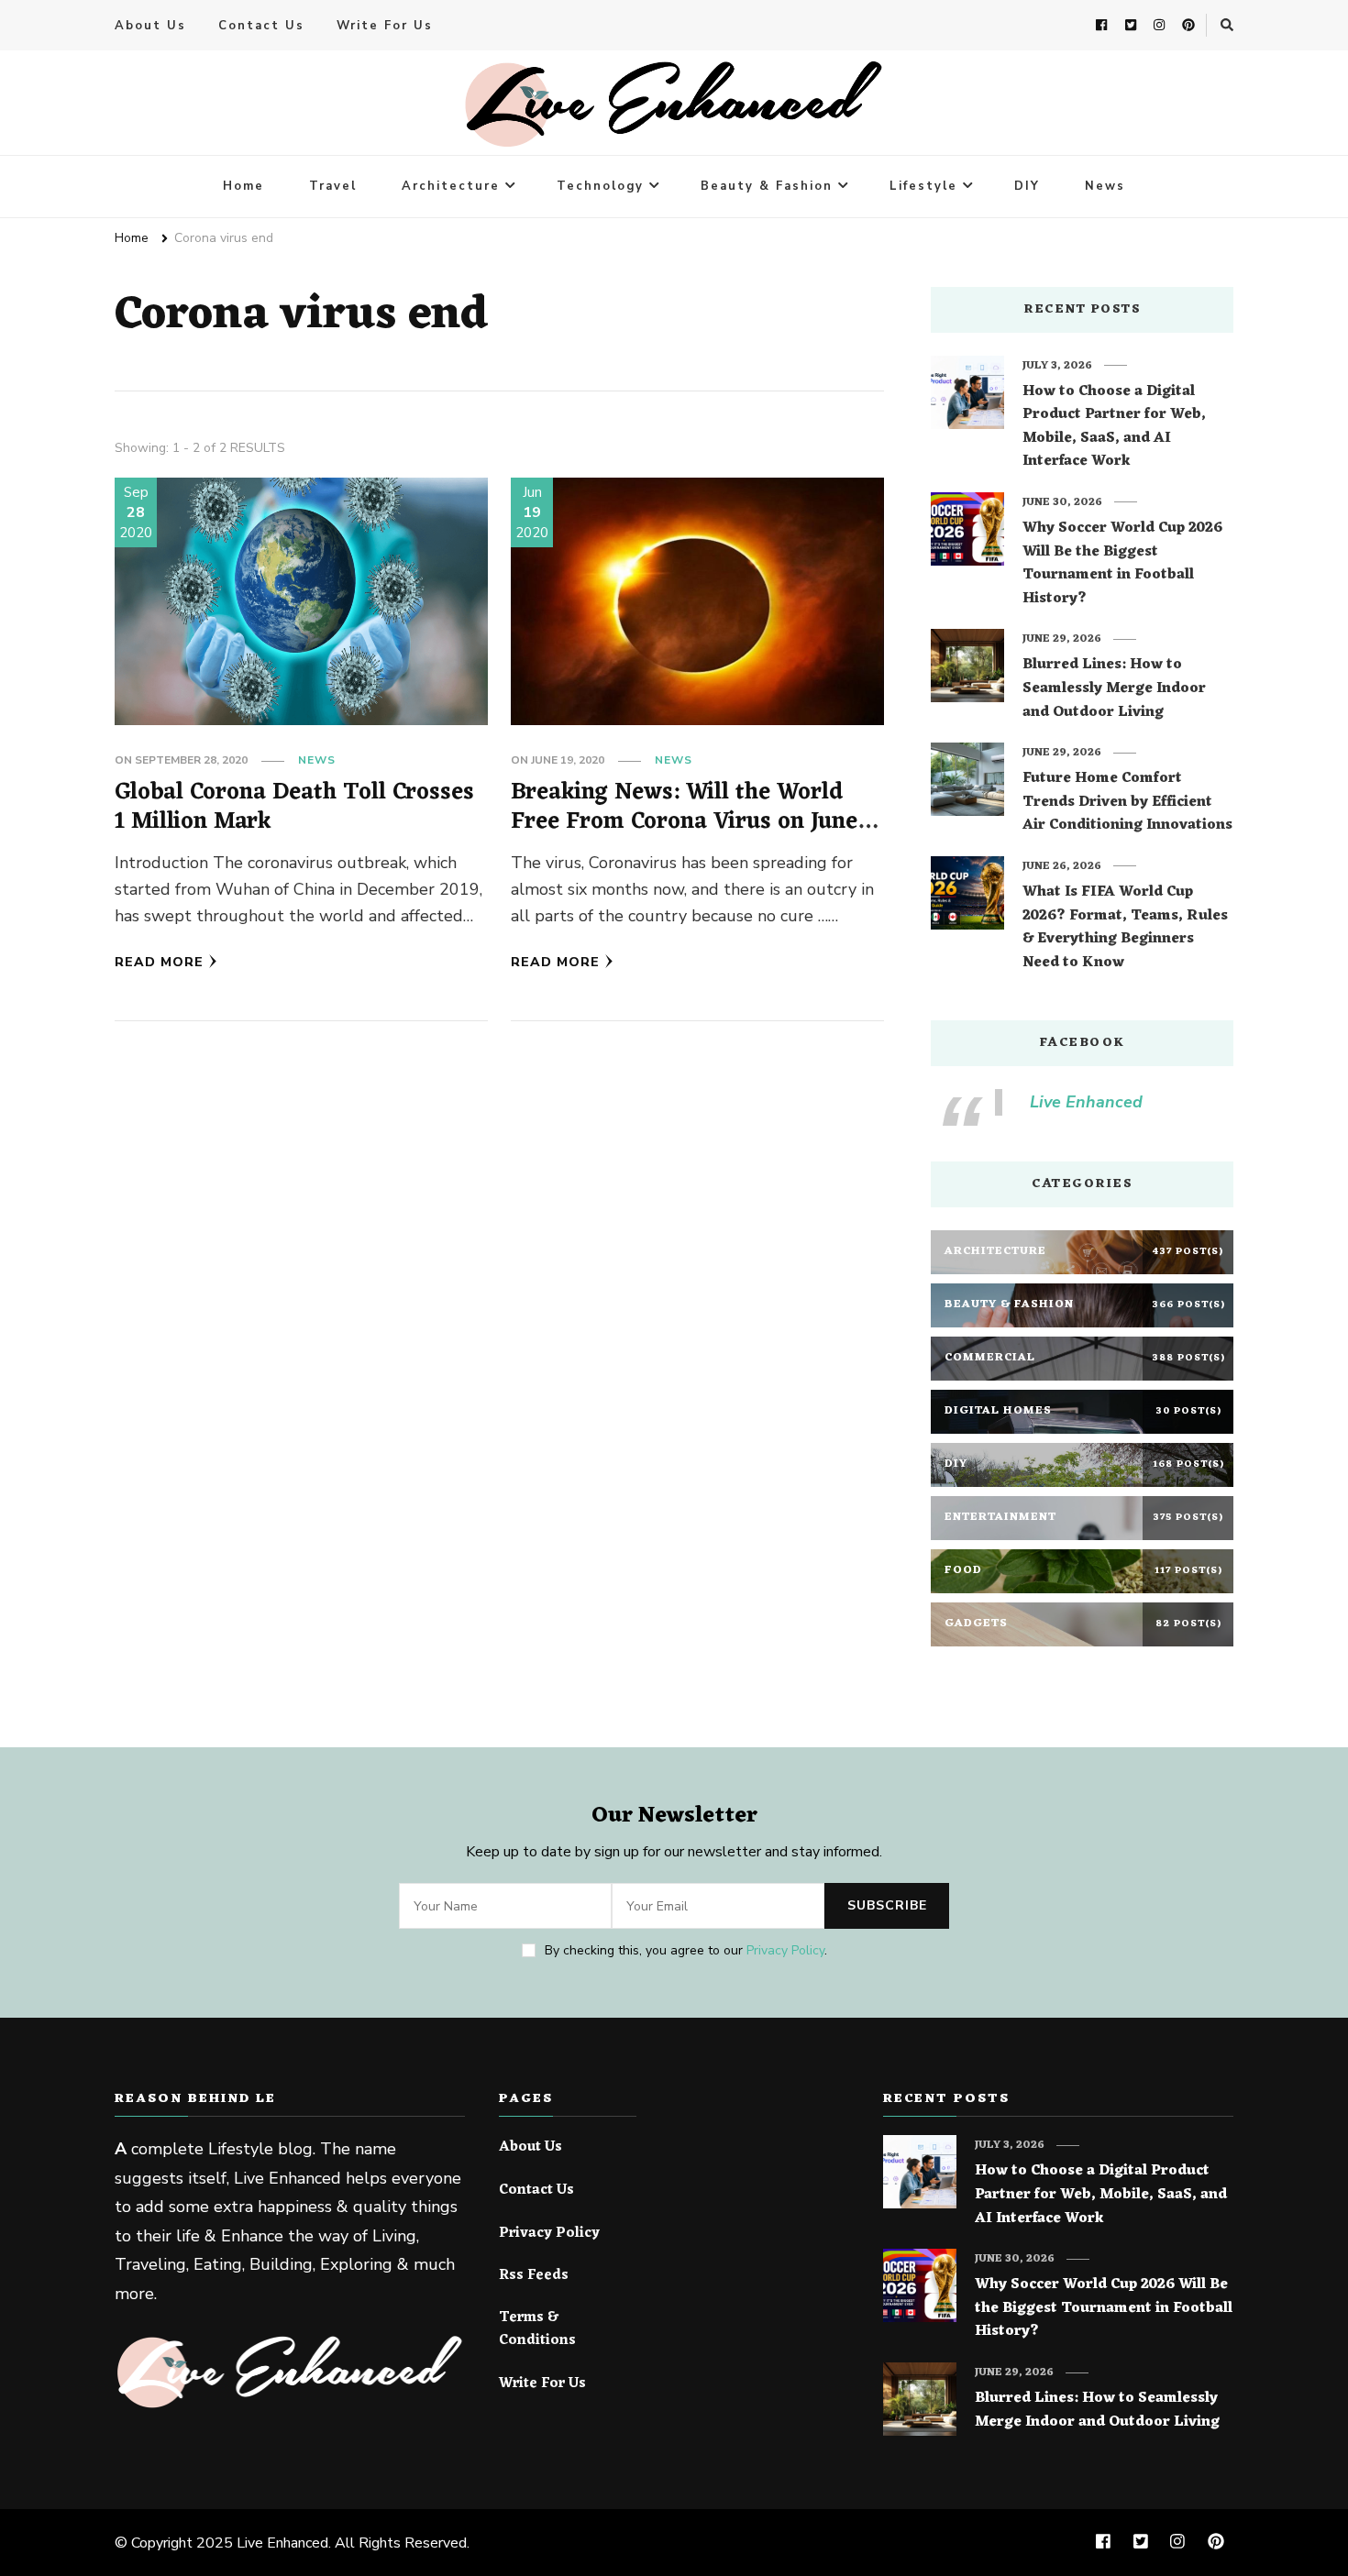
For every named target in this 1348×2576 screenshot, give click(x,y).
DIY (1027, 186)
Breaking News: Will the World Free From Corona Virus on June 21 (684, 821)
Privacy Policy (785, 1950)
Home (243, 186)
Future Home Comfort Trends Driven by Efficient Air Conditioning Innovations (1127, 803)
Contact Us (261, 26)
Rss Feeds (534, 2276)
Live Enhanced (1086, 1102)
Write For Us (385, 26)
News (1105, 186)
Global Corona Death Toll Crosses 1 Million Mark (294, 807)
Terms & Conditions (537, 2330)
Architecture (451, 186)
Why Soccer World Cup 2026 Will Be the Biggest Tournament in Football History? (1122, 564)
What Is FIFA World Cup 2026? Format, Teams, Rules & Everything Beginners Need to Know (1125, 928)
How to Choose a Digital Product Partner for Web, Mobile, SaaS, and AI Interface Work (1114, 427)
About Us (150, 26)
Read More (159, 962)
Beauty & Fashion (767, 186)
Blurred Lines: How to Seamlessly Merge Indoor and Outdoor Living (1114, 689)
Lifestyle (923, 186)
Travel (333, 186)
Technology (600, 186)
